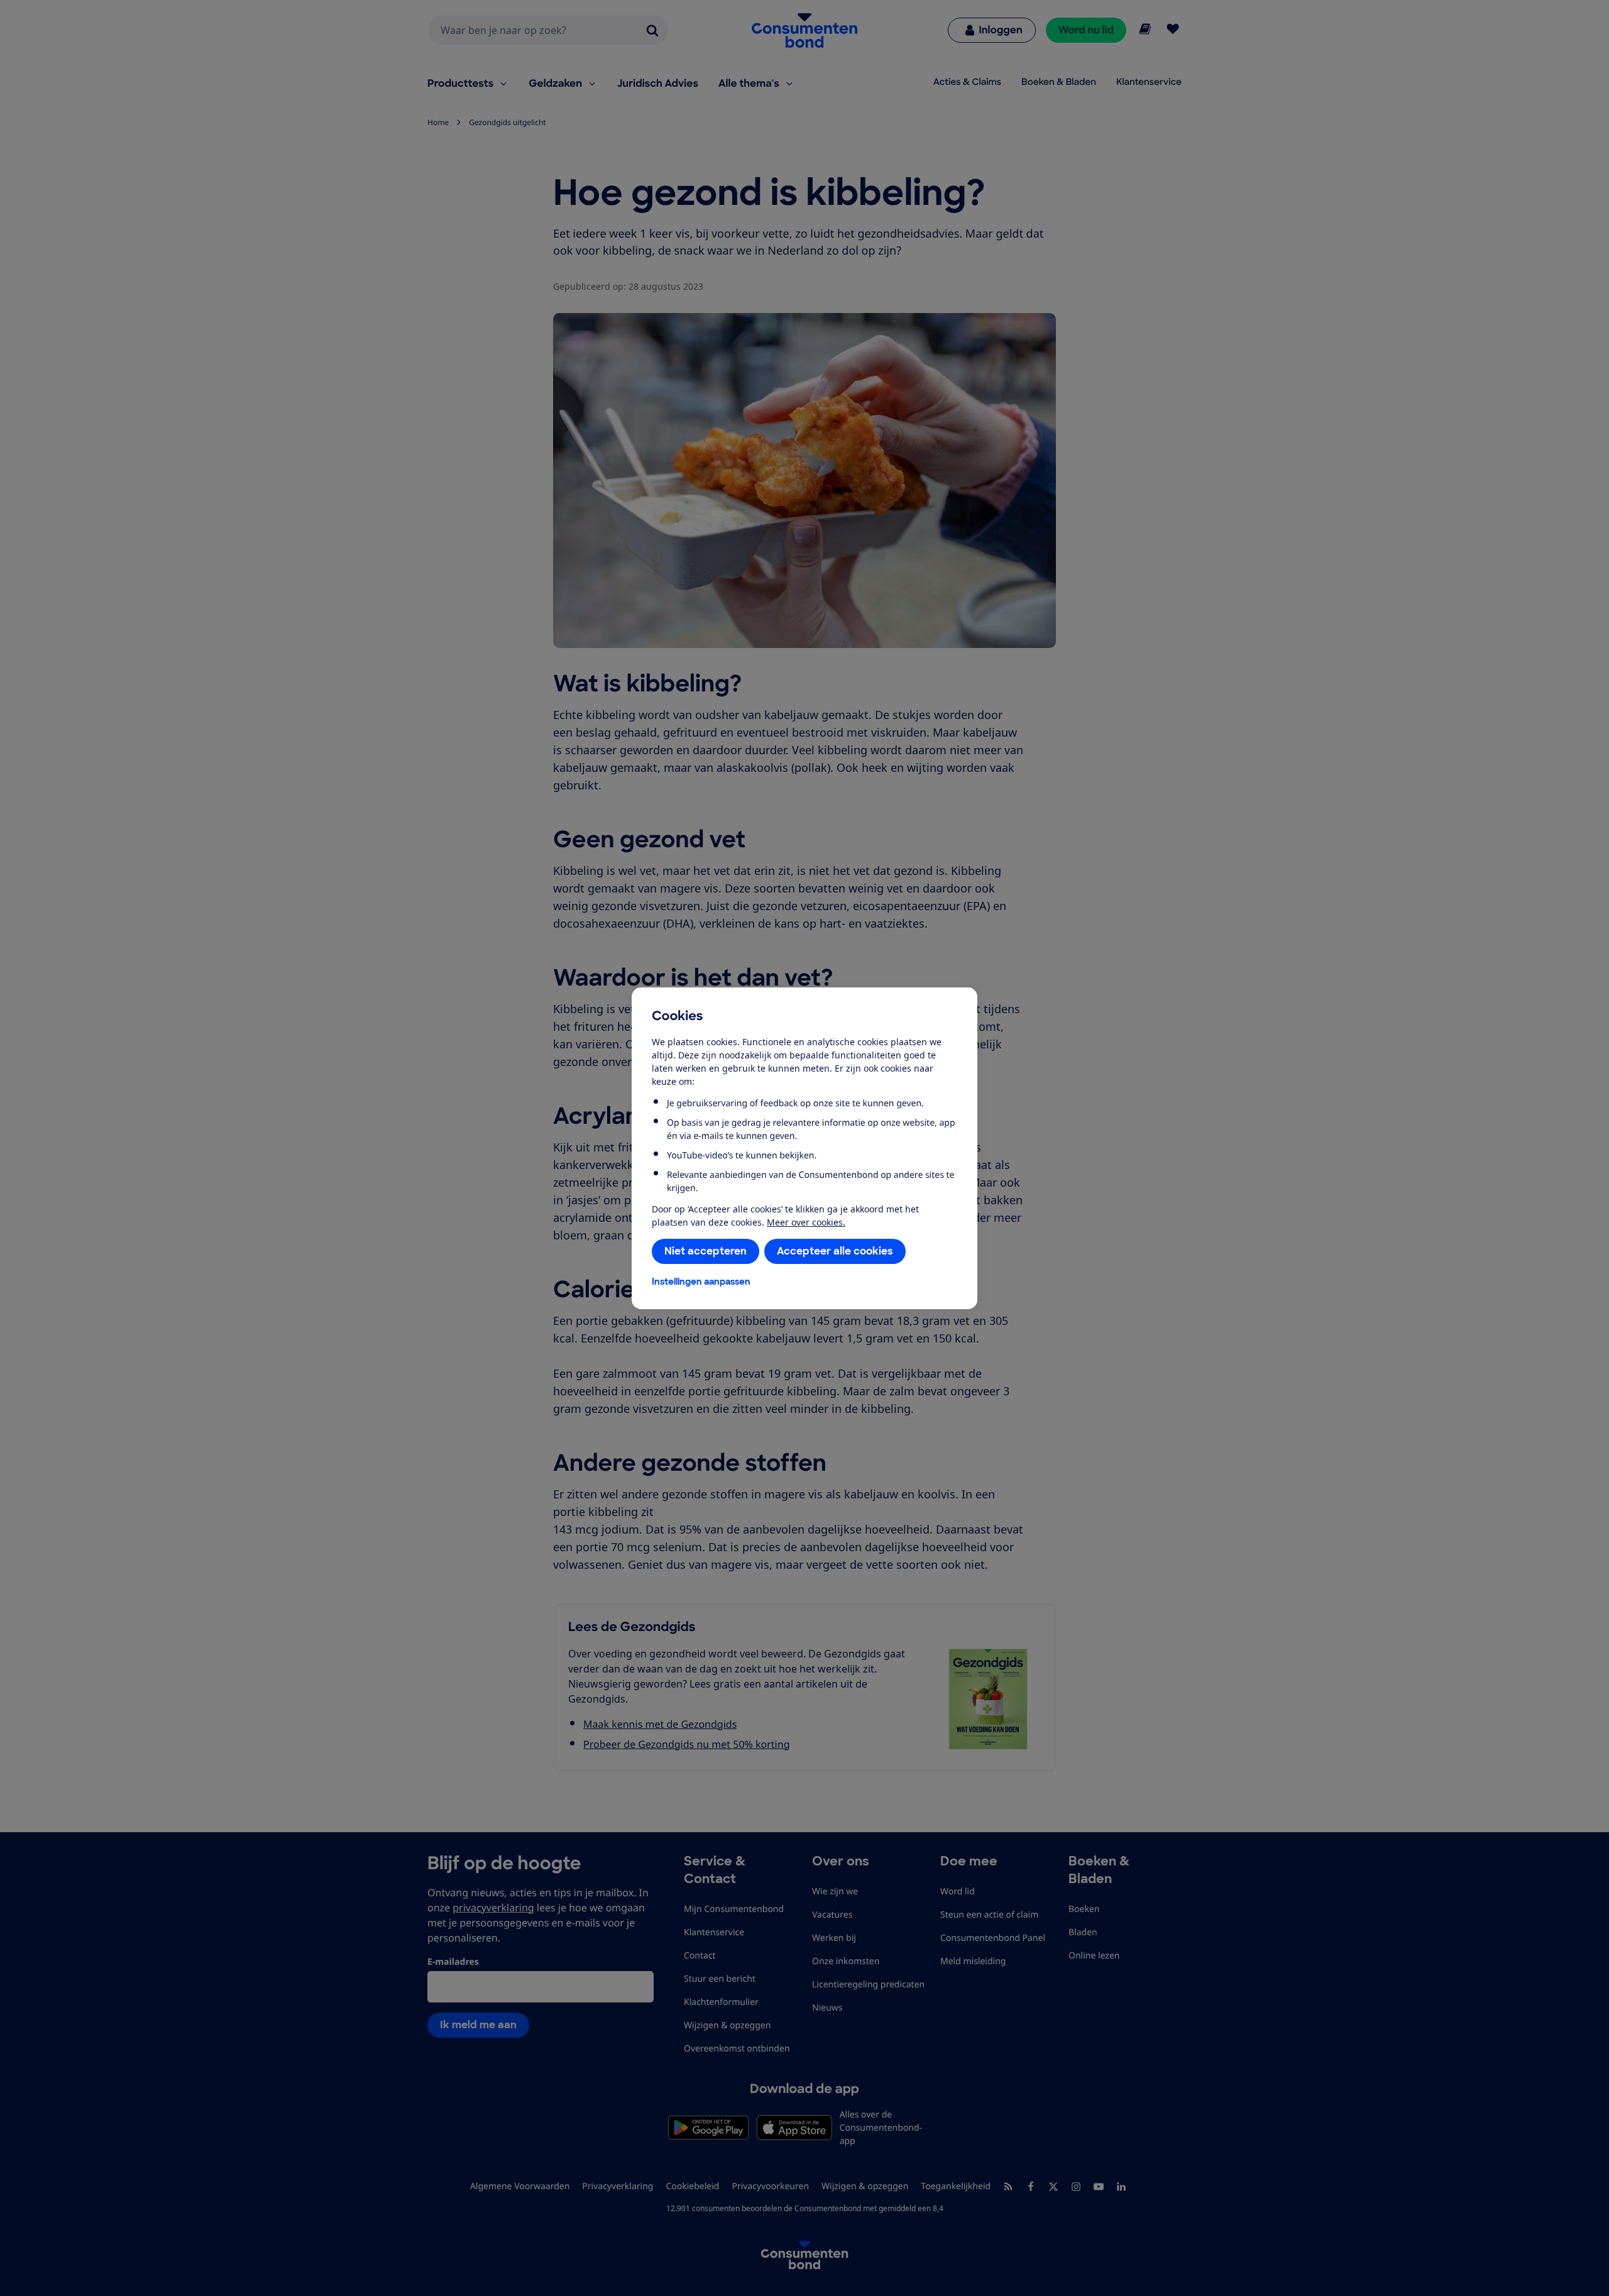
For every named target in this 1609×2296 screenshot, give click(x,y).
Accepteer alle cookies (835, 1251)
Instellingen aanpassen (701, 1282)
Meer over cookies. (806, 1222)
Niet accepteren (706, 1251)
